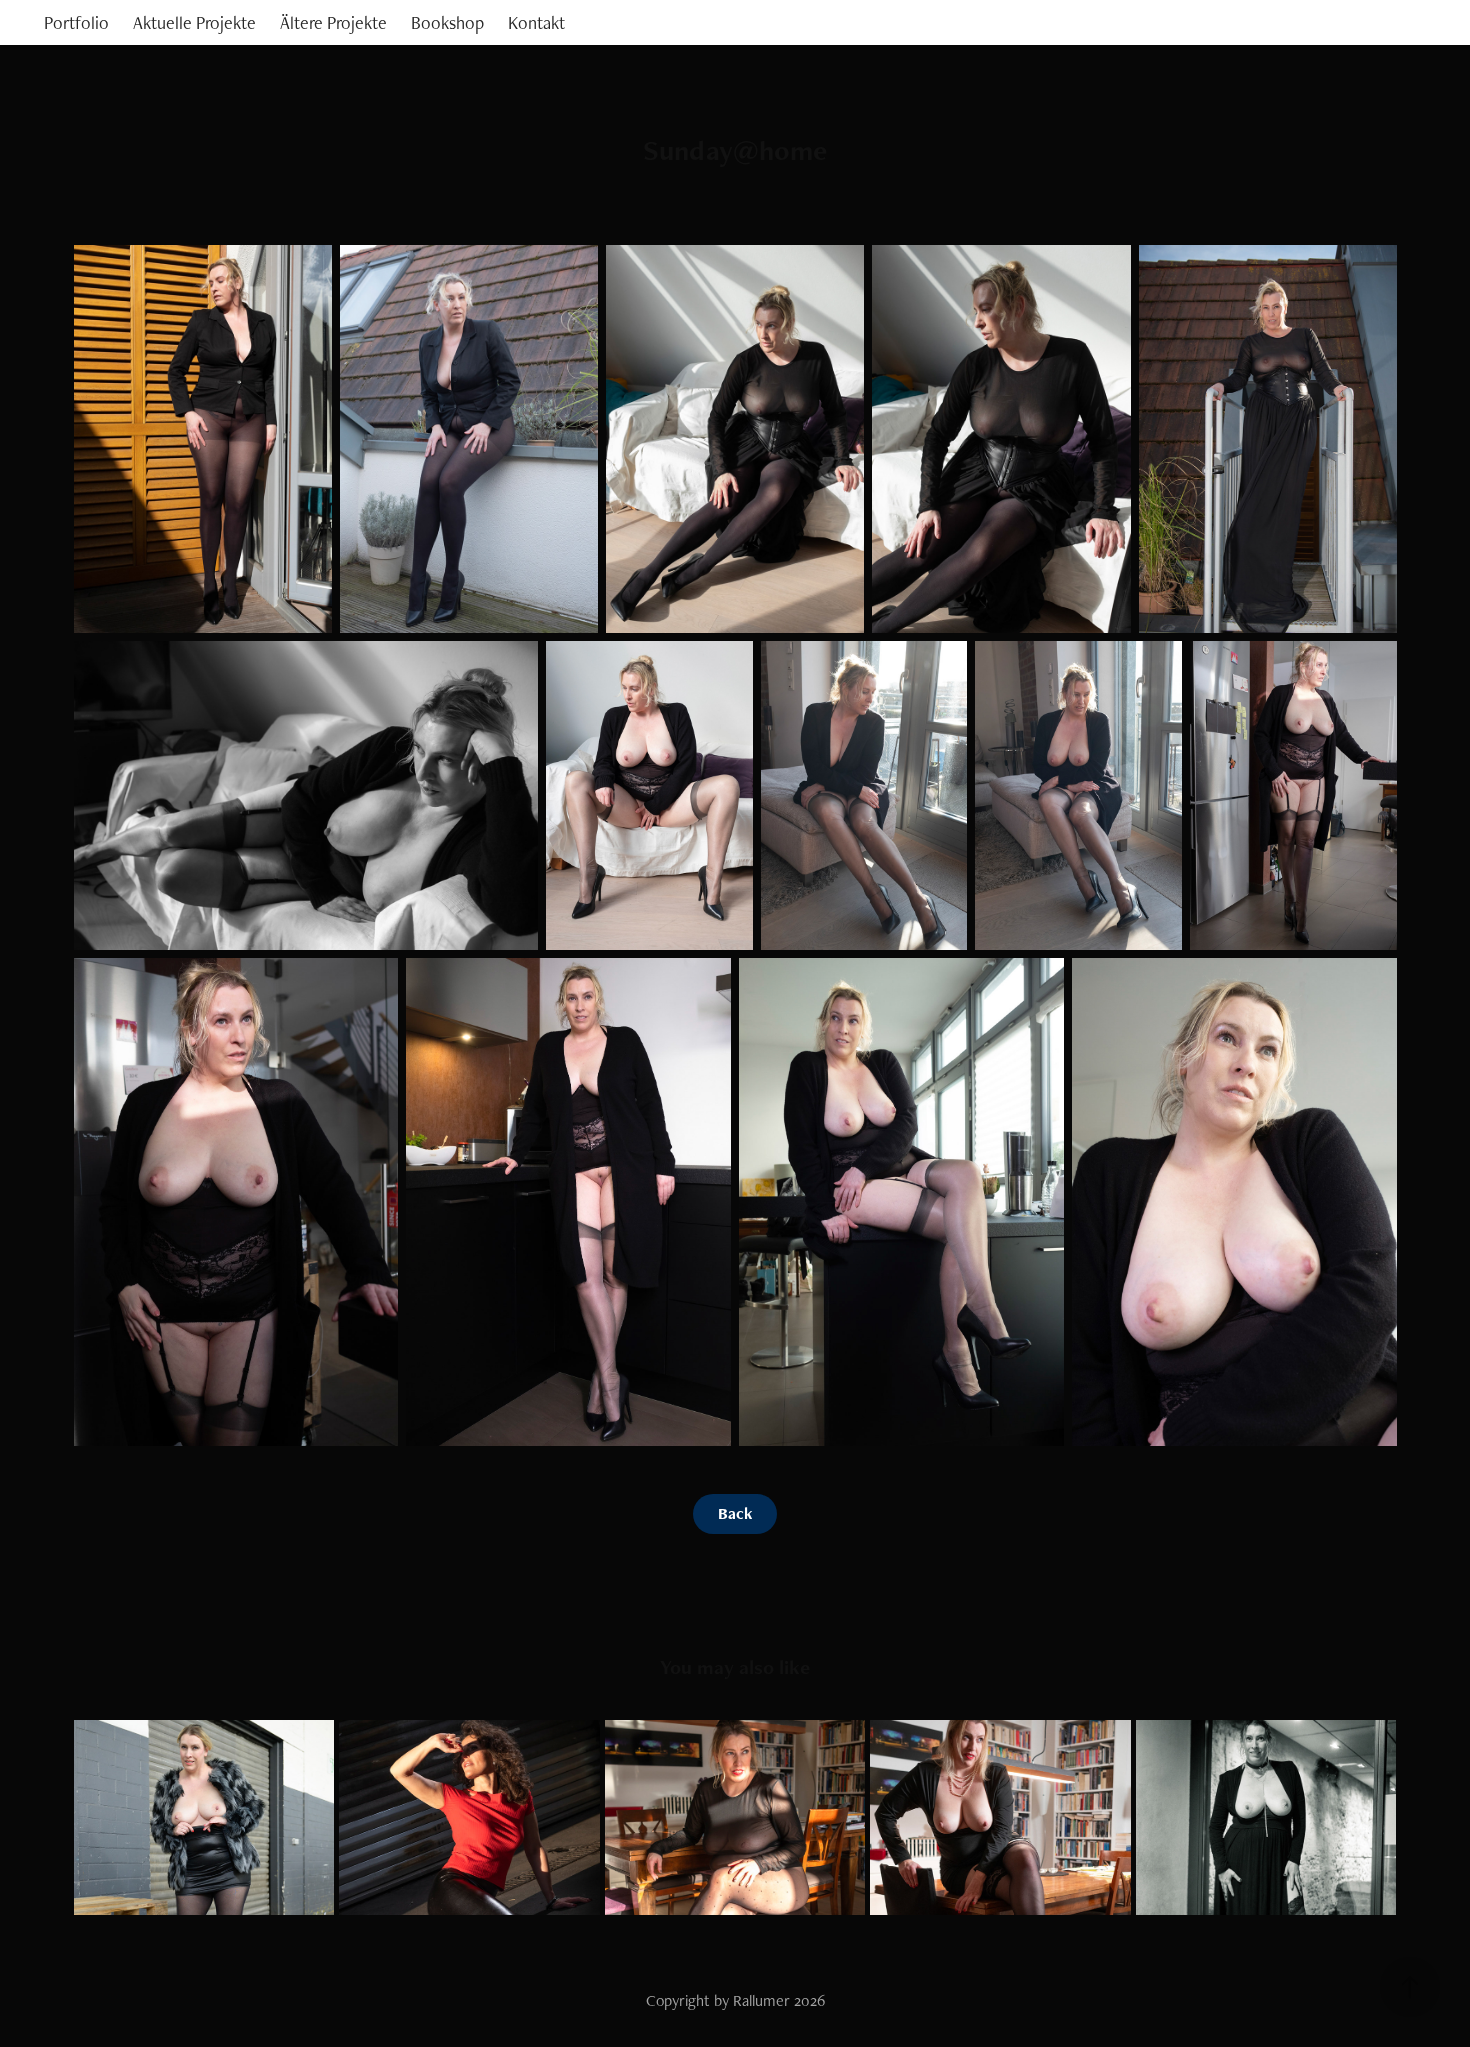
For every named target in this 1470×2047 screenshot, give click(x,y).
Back (735, 1513)
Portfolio (76, 22)
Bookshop (447, 22)
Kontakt (536, 22)
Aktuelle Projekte (194, 22)
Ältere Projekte (333, 22)
